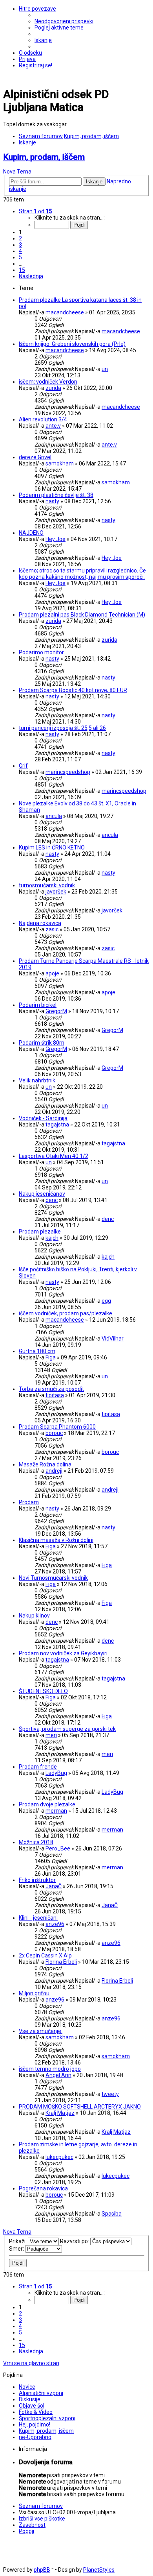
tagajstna (57, 1125)
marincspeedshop (68, 772)
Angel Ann (58, 2075)
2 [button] (20, 238)
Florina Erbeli (61, 1962)
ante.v (53, 426)
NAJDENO (31, 533)
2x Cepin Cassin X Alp (45, 1956)
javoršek (56, 892)
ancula (54, 816)
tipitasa (55, 1395)
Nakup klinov (34, 1616)
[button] (35, 211)
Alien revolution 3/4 (43, 419)
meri (51, 1735)
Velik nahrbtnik (37, 1080)
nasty (52, 501)
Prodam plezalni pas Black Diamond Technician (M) (82, 615)
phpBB (42, 2570)
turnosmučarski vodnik (47, 885)
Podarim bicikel (38, 1005)
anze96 (55, 1924)
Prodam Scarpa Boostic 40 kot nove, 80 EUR (73, 690)
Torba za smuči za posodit (51, 1389)
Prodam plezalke (40, 1232)
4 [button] (20, 251)
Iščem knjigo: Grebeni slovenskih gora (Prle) (72, 344)
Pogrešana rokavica (43, 2188)
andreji (54, 1471)
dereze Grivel (35, 457)
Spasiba (112, 2214)
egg (106, 1301)
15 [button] (22, 270)
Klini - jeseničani (38, 1918)
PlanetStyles (99, 2570)
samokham (60, 463)
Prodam (29, 1502)
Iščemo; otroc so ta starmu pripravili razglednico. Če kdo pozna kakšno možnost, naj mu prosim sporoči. (82, 574)
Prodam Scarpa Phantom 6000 (57, 1427)
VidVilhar (113, 1339)
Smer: (17, 2249)
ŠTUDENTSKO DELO (43, 1691)
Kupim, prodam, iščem (44, 157)
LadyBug (56, 1773)
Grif (23, 766)
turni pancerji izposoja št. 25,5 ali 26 (62, 728)
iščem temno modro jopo (50, 2069)
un (105, 369)
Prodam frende (38, 1767)
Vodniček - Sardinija (43, 1118)
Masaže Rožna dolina (45, 1464)
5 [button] (20, 257)
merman (56, 1811)
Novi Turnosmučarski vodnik (53, 1578)
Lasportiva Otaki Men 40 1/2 (54, 1156)
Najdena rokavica (40, 923)
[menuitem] (64, 21)
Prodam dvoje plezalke (47, 1804)
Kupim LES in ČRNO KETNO (52, 848)
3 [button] (20, 245)
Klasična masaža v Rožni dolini (56, 1540)
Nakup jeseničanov (42, 1194)
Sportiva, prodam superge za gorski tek (67, 1729)
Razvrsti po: (75, 2241)
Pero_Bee (58, 1848)
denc (52, 1200)
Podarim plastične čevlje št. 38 (56, 495)
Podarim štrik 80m (42, 1043)
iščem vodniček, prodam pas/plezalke (66, 1313)
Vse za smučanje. (41, 2031)
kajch (52, 1238)
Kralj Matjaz (60, 2113)
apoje (52, 973)
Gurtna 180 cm (37, 1351)
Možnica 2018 (36, 1842)
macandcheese (65, 312)
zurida (53, 388)
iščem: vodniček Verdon (48, 382)
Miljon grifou (34, 1993)
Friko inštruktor (37, 1880)
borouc (54, 1433)
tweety (110, 2094)
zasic (52, 929)
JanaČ (54, 1886)
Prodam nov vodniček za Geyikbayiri (63, 1653)
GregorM (56, 1011)
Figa (51, 1357)
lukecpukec (59, 2157)
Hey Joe (56, 539)
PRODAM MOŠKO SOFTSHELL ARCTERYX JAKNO (80, 2107)
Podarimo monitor (41, 652)
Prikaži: (18, 2241)
